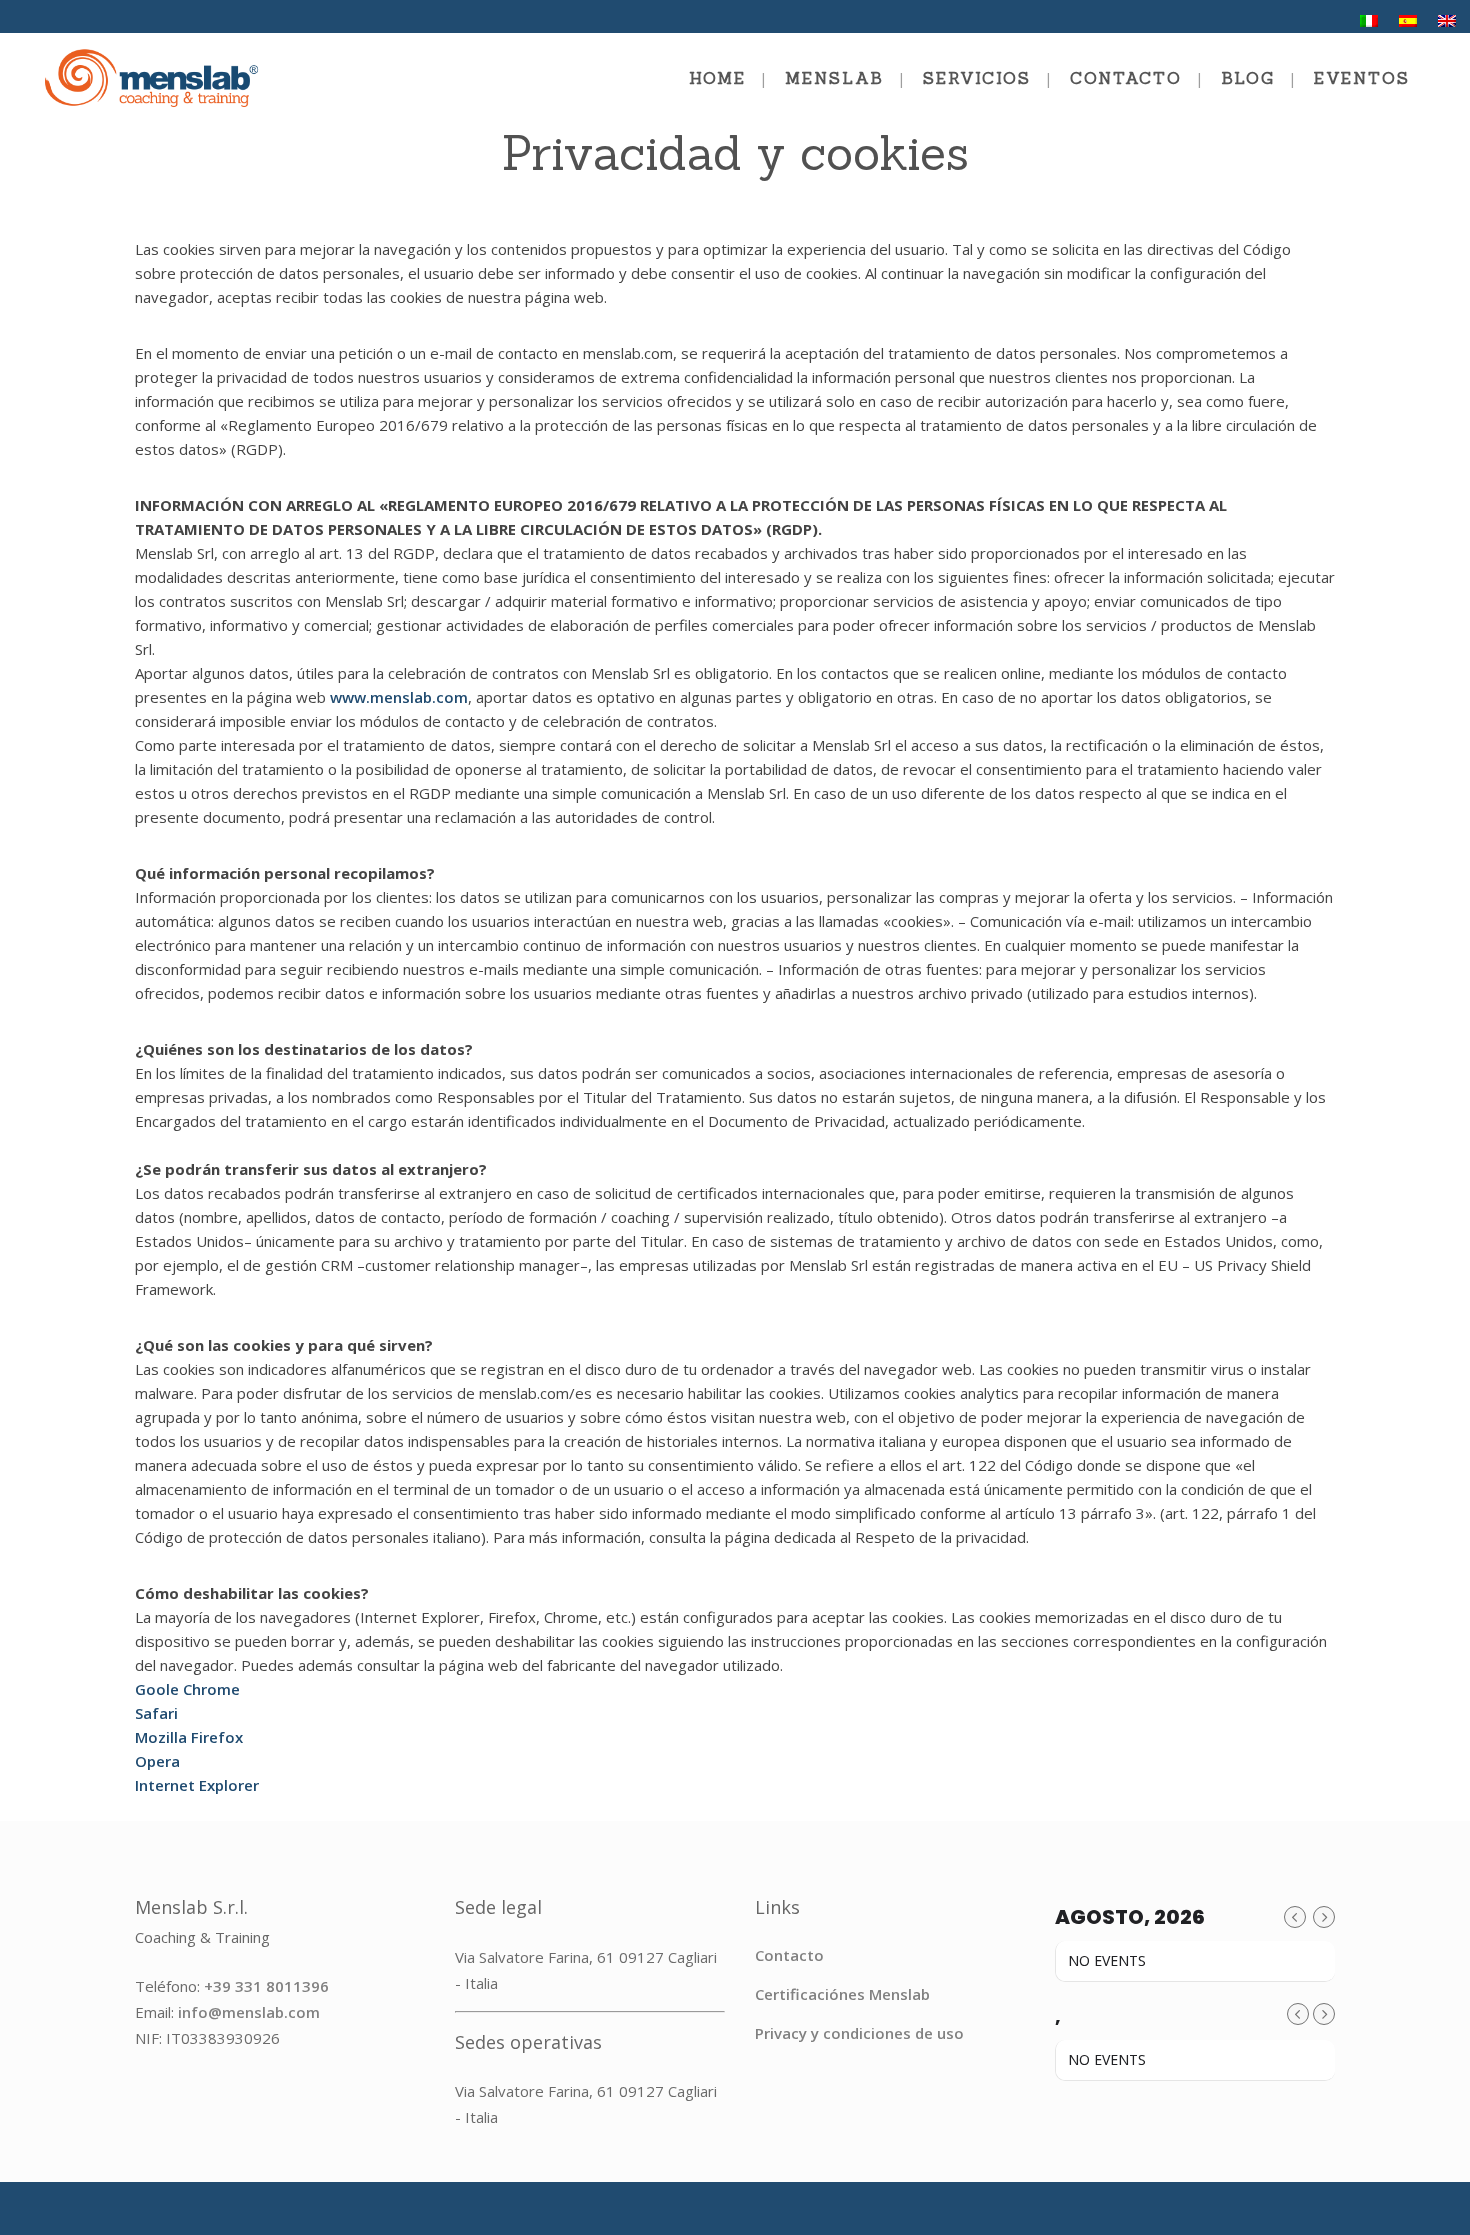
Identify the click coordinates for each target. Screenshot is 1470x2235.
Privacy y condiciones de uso (859, 2033)
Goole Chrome (187, 1689)
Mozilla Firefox (189, 1737)
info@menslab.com (249, 2012)
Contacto (789, 1955)
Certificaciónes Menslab (842, 1994)
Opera (157, 1761)
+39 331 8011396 (266, 1986)
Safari (156, 1713)
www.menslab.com (399, 697)
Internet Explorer (197, 1785)
